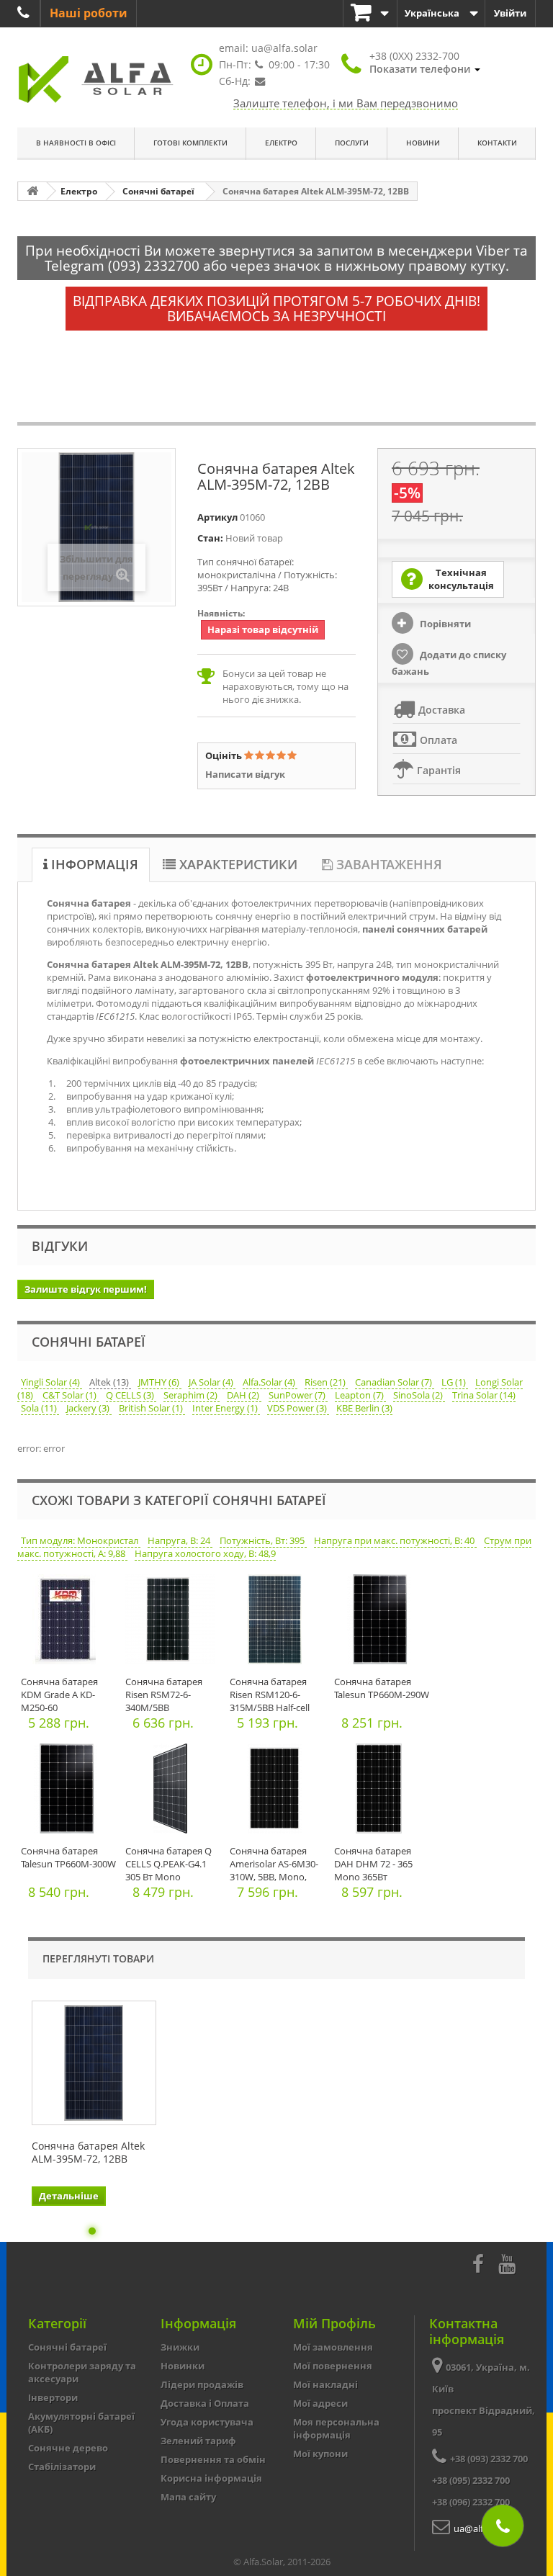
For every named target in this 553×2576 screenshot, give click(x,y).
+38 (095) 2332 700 (471, 2480)
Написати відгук (245, 774)
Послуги (352, 143)
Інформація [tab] (93, 864)
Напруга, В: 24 (180, 1540)
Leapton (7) (360, 1395)
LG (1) (455, 1382)
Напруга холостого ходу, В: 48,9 (205, 1553)
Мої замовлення (333, 2347)
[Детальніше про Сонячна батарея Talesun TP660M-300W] (69, 1792)
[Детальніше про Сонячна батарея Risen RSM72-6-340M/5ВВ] (174, 1623)
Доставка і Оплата (205, 2403)
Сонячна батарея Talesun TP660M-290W (382, 1688)
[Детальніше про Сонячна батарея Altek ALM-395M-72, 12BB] (94, 2063)
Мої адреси (320, 2403)
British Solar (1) (152, 1408)
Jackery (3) (89, 1408)
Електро (281, 143)
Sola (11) (40, 1408)
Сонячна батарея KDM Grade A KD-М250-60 (59, 1695)
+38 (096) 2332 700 (471, 2502)
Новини (423, 143)
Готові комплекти (190, 143)
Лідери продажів (202, 2384)
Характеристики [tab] (237, 864)
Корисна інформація (211, 2478)
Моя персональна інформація (336, 2428)
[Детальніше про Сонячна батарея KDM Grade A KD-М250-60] (69, 1623)
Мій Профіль (334, 2323)
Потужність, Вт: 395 (263, 1540)
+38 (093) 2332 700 (489, 2459)
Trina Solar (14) (484, 1395)
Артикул (217, 517)
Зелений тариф (198, 2441)
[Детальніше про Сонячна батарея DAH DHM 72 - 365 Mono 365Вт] (383, 1792)
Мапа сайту (188, 2497)
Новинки (183, 2366)
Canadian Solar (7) (395, 1382)
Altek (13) (110, 1382)
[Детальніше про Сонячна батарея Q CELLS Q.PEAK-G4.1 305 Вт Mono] (174, 1792)
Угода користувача (207, 2422)
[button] (425, 63)
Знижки (180, 2347)
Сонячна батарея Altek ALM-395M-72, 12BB (88, 2153)
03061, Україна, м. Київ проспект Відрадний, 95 (484, 2400)
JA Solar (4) (212, 1382)
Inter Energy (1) (226, 1408)
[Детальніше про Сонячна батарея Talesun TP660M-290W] (383, 1623)
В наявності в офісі (76, 143)
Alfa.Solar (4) (270, 1382)
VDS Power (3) (298, 1408)
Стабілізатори (62, 2467)
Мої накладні (325, 2384)
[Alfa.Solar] (96, 80)
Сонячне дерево (68, 2448)
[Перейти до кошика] (370, 13)
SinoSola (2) (419, 1395)
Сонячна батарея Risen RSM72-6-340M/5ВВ (164, 1695)
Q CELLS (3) (131, 1395)
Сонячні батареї (67, 2347)
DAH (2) (244, 1395)
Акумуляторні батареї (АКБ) (81, 2423)
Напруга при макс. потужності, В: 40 (395, 1540)
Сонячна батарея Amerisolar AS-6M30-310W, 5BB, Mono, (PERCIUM (274, 1870)
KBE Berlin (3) (364, 1408)
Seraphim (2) (192, 1395)
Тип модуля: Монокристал (81, 1540)
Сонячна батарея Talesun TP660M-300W (68, 1857)
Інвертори (53, 2397)
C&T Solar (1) (71, 1395)
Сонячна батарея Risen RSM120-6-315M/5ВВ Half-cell (270, 1695)
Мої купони (320, 2454)
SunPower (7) (298, 1395)
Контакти (497, 143)
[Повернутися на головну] (32, 191)
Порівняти (444, 624)
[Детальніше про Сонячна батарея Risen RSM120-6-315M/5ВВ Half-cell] (278, 1623)
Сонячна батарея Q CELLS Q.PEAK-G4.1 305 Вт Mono (168, 1864)
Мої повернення (333, 2366)
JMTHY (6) (160, 1382)
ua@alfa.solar (284, 48)
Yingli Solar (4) (51, 1382)
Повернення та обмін (213, 2459)
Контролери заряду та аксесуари (82, 2372)
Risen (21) (326, 1382)
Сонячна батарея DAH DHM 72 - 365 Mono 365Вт (373, 1864)
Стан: (210, 538)
